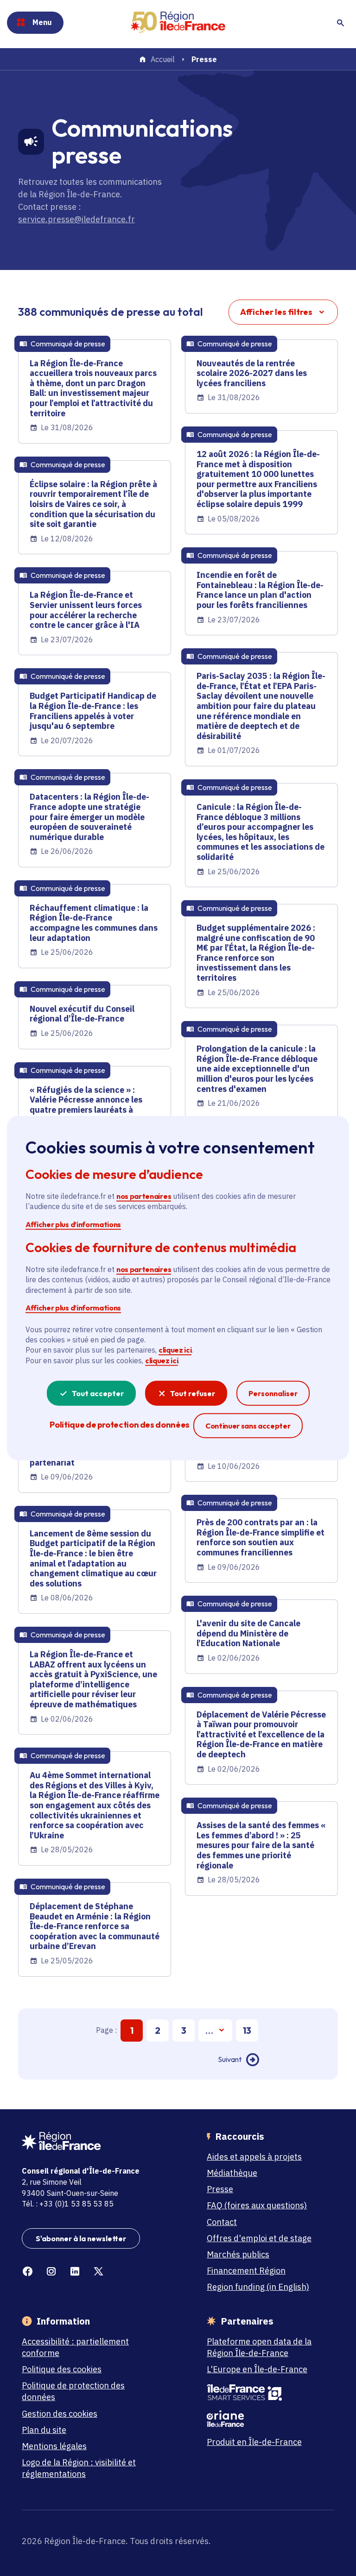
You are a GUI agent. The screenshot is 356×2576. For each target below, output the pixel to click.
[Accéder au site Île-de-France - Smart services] (266, 2393)
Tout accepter (98, 1393)
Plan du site (44, 2430)
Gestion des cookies (60, 2414)
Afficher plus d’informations (73, 1224)
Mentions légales (54, 2446)
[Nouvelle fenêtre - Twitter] (99, 2272)
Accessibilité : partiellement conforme (75, 2347)
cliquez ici (175, 1350)
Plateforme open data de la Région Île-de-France (259, 2347)
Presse (220, 2189)
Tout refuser (193, 1393)
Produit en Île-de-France (254, 2442)
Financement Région (246, 2271)
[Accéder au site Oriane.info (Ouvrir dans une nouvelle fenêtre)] (266, 2419)
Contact (222, 2222)
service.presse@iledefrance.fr (76, 219)
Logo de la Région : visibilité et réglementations (79, 2468)
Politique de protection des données (73, 2391)
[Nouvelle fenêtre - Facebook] (28, 2272)
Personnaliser (273, 1393)
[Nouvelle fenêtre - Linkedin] (75, 2272)
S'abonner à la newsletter (81, 2238)
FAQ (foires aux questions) (257, 2205)
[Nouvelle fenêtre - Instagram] (51, 2272)
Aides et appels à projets (254, 2157)
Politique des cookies (62, 2369)
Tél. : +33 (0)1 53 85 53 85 (68, 2204)
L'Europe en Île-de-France (257, 2369)
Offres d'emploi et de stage (259, 2238)
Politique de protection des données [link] (119, 1425)
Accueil (163, 60)
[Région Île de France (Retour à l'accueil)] (178, 22)
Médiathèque (232, 2173)
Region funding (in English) (258, 2287)
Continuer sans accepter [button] (248, 1426)
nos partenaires (144, 1196)
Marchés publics (238, 2254)
